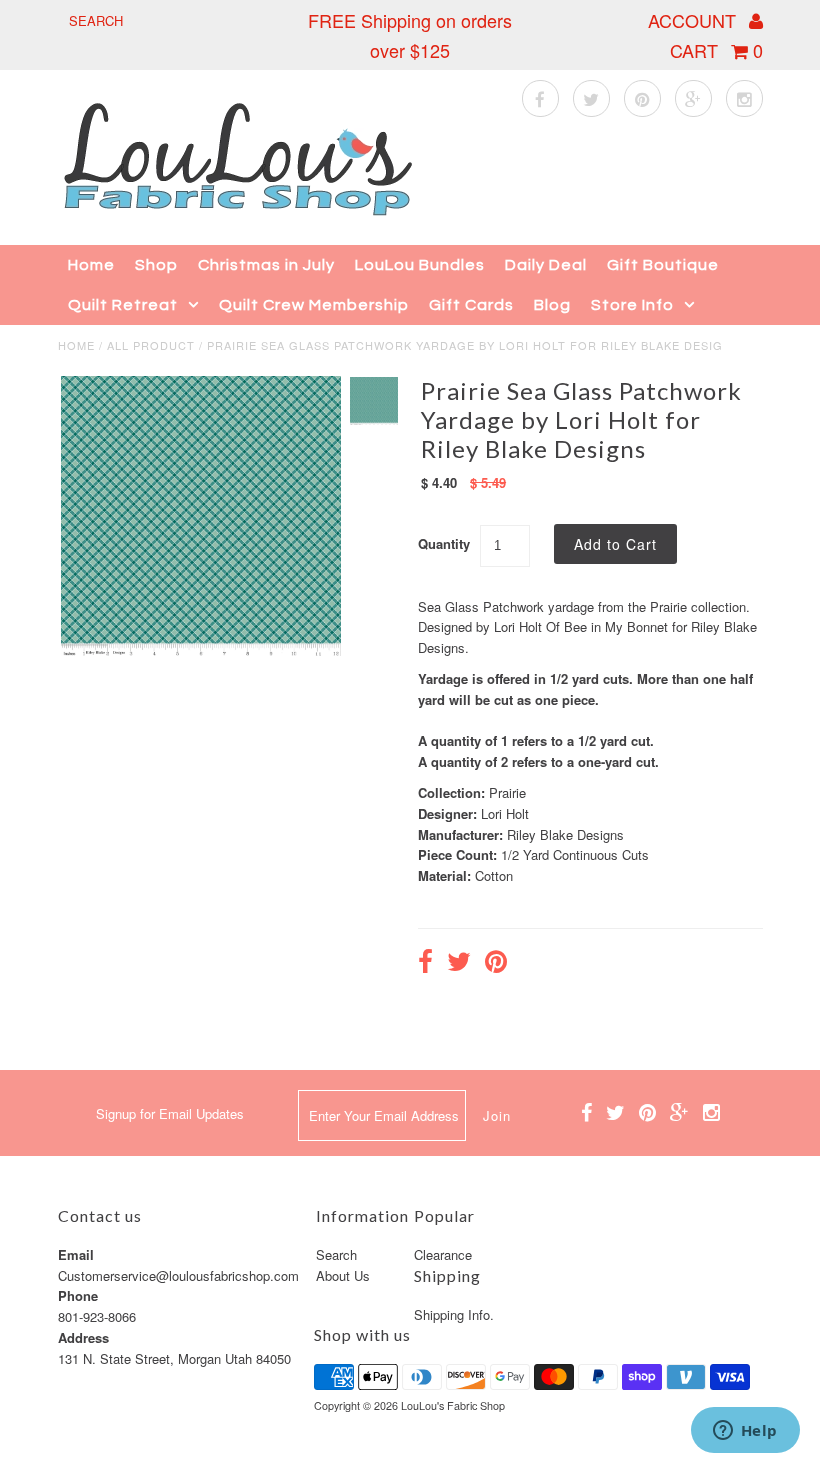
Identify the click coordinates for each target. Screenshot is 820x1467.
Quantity (444, 543)
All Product (151, 345)
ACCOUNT (694, 20)
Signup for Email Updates (170, 1113)
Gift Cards (471, 305)
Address (83, 1337)
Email (76, 1254)
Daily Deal (546, 265)
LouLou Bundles (420, 265)
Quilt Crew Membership (314, 305)
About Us (343, 1275)
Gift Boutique (663, 265)
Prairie (507, 792)
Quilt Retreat (123, 305)
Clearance (443, 1254)
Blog (552, 305)
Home (91, 265)
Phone (78, 1295)
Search (336, 1254)
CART (716, 50)
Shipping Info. (454, 1314)
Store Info (632, 305)
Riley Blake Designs (565, 834)
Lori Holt (505, 813)
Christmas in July (266, 265)
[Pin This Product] (496, 964)
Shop (156, 265)
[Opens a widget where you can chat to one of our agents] (745, 1432)
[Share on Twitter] (459, 964)
